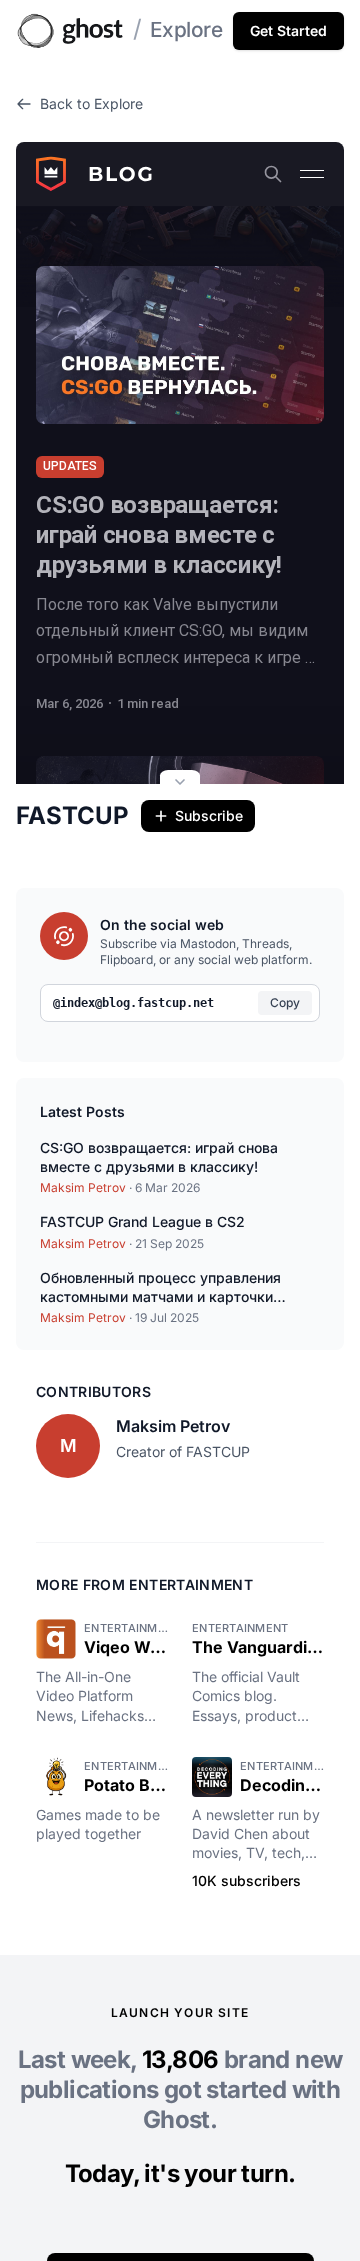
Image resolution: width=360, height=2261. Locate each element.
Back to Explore (91, 103)
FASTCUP (72, 815)
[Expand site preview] (180, 784)
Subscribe (209, 815)
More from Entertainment (144, 1584)
